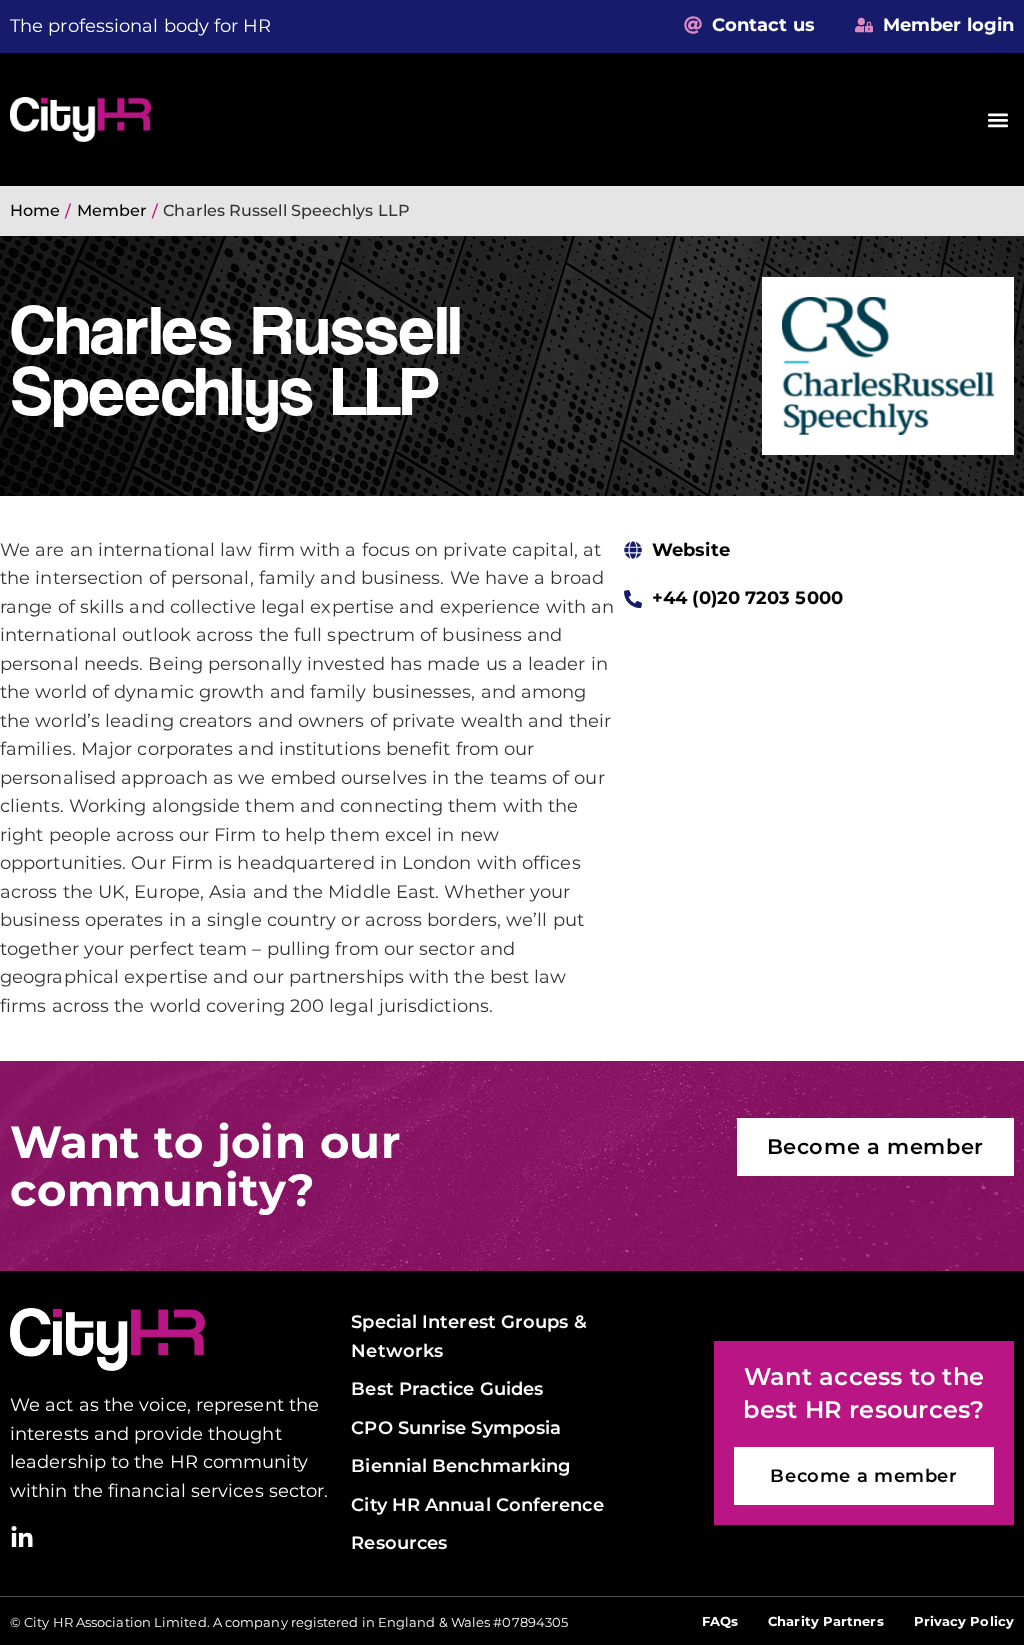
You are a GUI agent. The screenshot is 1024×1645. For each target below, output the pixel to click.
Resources (399, 1542)
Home (35, 210)
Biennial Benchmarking (460, 1465)
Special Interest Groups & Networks (468, 1335)
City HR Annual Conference (477, 1504)
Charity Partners (825, 1621)
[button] (997, 119)
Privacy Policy (964, 1621)
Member (112, 210)
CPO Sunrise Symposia (456, 1427)
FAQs (720, 1621)
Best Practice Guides (447, 1388)
